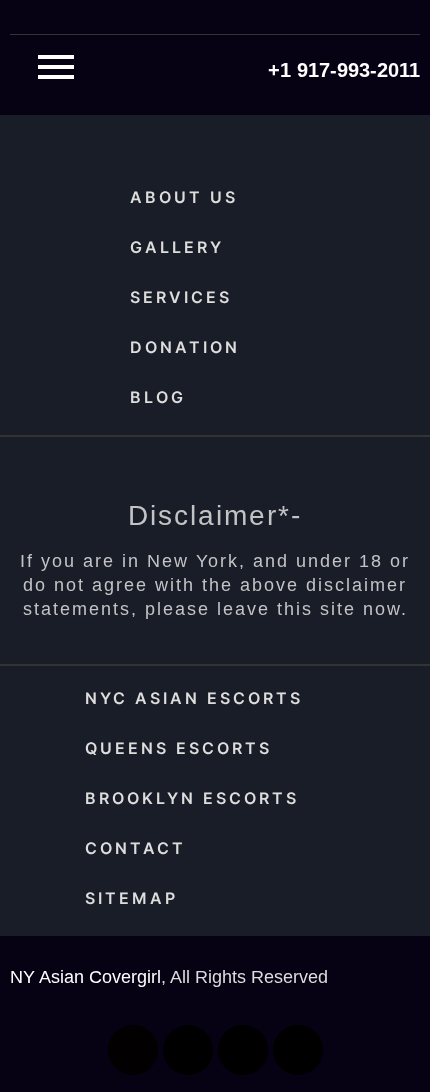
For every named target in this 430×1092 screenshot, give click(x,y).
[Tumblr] (298, 1050)
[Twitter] (188, 1050)
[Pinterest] (243, 1050)
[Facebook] (133, 1050)
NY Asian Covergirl (85, 977)
